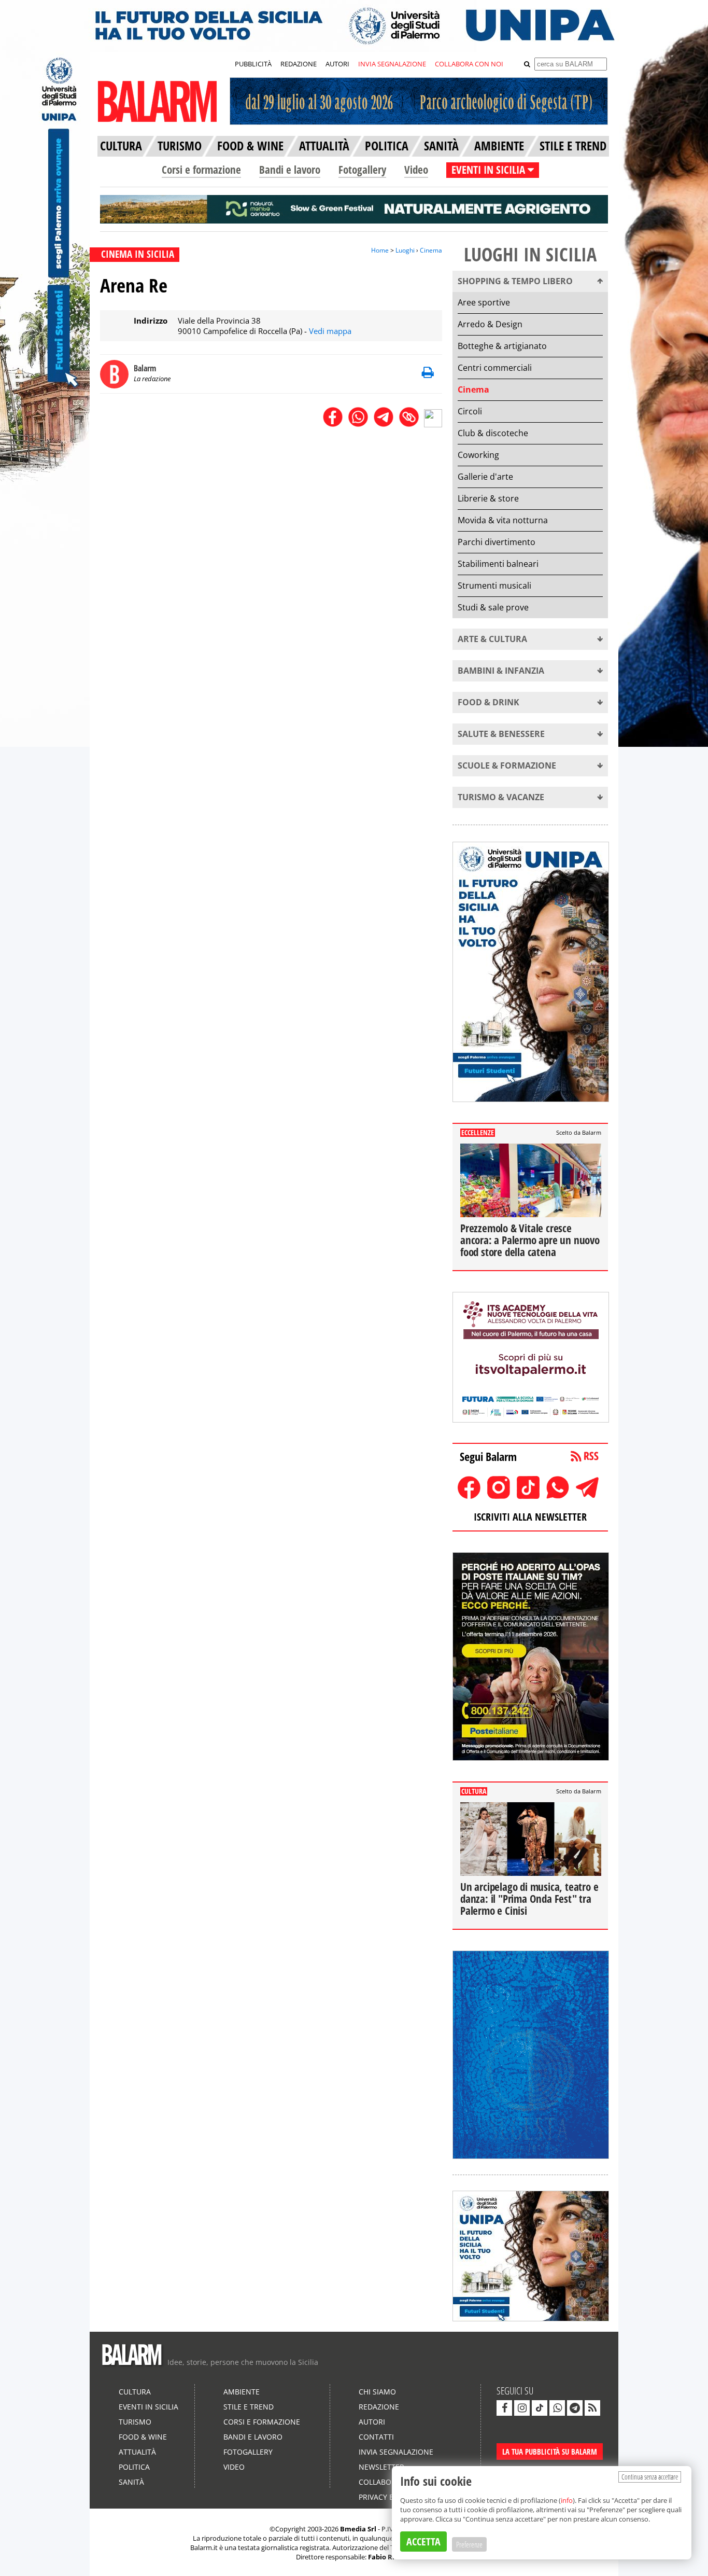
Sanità (131, 2482)
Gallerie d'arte (485, 477)
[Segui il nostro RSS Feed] (592, 2408)
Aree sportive (484, 302)
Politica (134, 2467)
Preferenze (469, 2544)
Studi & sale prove (493, 607)
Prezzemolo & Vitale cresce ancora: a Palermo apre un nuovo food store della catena (530, 1240)
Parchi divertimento (497, 542)
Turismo (135, 2422)
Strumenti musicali (494, 586)
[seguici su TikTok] (540, 2408)
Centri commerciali (495, 368)
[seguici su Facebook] (504, 2408)
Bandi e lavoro (290, 170)
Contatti (376, 2437)
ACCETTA (423, 2542)
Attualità (137, 2452)
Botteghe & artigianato (502, 346)
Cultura (135, 2392)
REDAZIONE (299, 64)
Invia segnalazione (396, 2452)
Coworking (478, 455)
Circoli (470, 411)
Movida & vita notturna (503, 520)
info (567, 2500)
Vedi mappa (330, 331)
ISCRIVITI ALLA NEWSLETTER (530, 1517)
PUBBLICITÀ (253, 64)
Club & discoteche (493, 433)
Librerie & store (488, 498)
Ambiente (242, 2392)
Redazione (379, 2407)
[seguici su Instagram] (522, 2408)
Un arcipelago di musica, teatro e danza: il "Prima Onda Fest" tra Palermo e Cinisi (529, 1899)
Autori (372, 2422)
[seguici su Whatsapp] (557, 2408)
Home (380, 250)
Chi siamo (377, 2392)
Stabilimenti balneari (498, 564)
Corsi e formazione (201, 170)
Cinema (431, 250)
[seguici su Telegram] (575, 2408)
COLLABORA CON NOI (469, 64)
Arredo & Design (490, 324)
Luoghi (405, 250)
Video (416, 170)
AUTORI (337, 64)
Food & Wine (143, 2437)
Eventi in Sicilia (148, 2407)
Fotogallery (362, 170)
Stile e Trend (249, 2407)
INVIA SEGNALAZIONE (392, 64)
